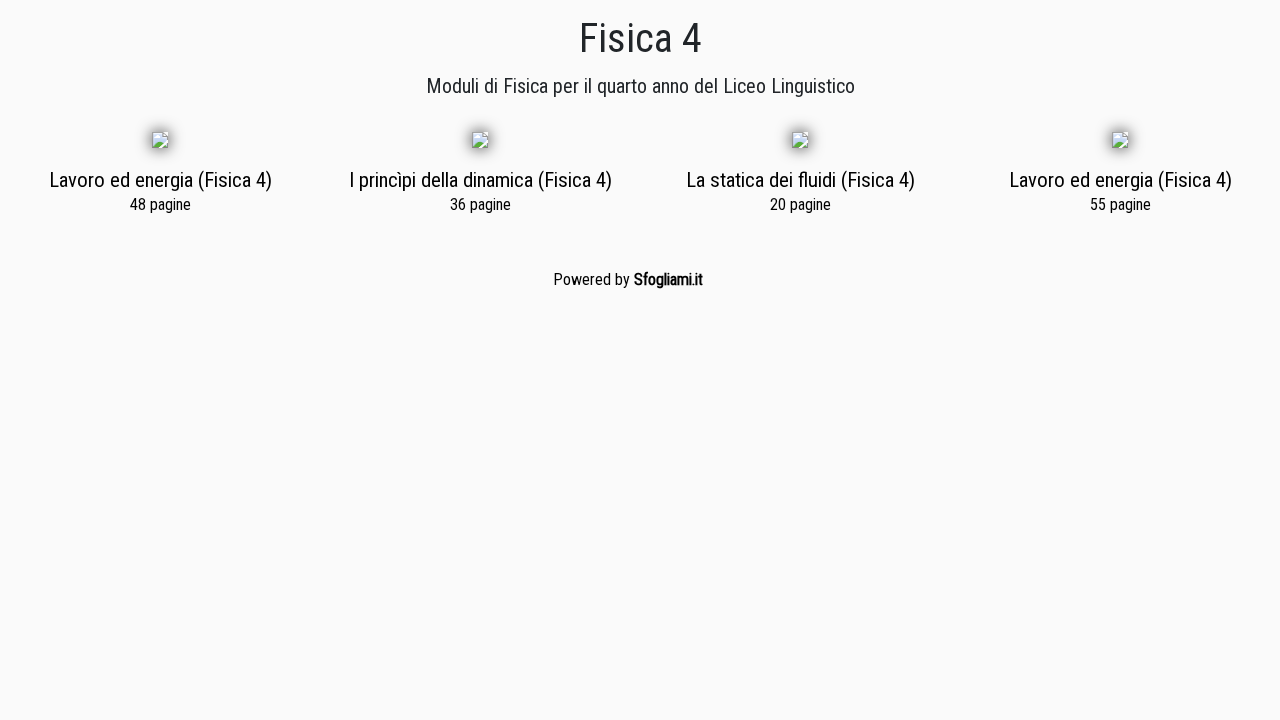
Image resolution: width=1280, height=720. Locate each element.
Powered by (628, 279)
